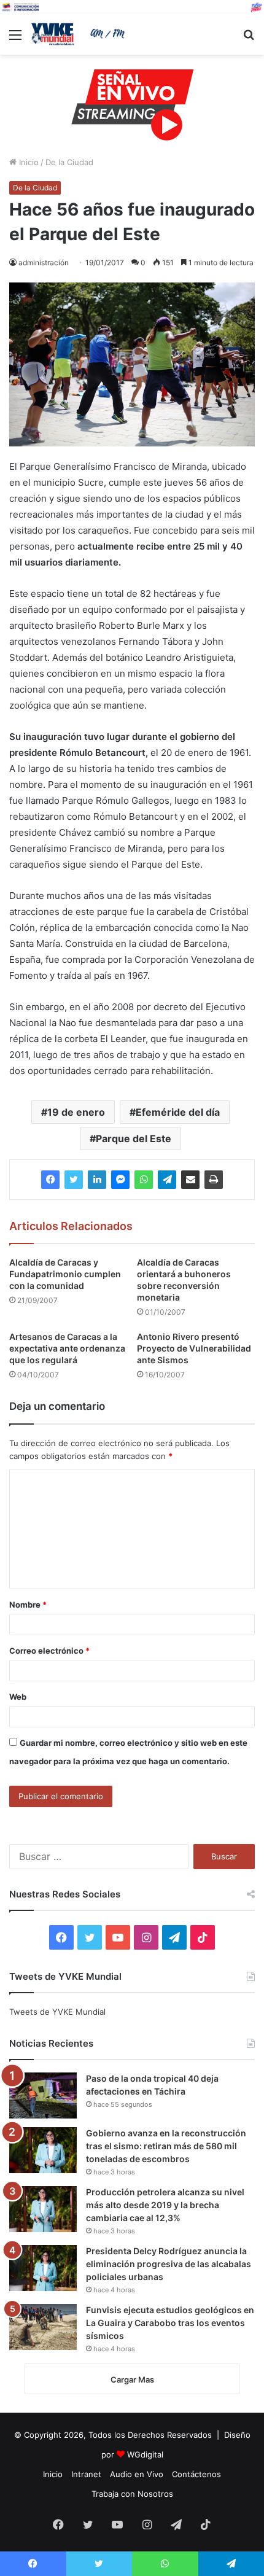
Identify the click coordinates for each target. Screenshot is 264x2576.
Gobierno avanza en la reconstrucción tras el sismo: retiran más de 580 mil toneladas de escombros (166, 2146)
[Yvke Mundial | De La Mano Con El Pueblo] (80, 34)
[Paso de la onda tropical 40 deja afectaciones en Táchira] (43, 2095)
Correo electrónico (49, 1651)
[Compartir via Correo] (190, 1180)
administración (44, 263)
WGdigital (145, 2454)
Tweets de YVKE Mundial (57, 2012)
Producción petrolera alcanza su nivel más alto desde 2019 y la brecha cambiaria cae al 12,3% (165, 2205)
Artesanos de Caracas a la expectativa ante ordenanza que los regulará (67, 1348)
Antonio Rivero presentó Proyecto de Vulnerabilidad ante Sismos (194, 1348)
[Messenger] (120, 1180)
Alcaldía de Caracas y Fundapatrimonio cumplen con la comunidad (65, 1274)
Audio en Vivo (137, 2474)
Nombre (28, 1605)
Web (18, 1697)
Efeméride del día (178, 1112)
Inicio (28, 162)
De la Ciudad (69, 162)
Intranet (86, 2474)
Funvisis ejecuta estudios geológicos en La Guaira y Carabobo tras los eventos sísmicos (170, 2323)
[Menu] (15, 39)
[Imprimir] (214, 1180)
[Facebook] (50, 1180)
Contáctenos (196, 2474)
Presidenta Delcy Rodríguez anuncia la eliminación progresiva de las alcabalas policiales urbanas (169, 2264)
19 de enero (76, 1112)
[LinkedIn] (97, 1180)
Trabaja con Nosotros (132, 2494)
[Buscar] (249, 39)
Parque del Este (134, 1138)
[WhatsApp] (144, 1180)
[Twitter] (74, 1180)
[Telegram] (167, 1180)
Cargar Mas (132, 2379)
